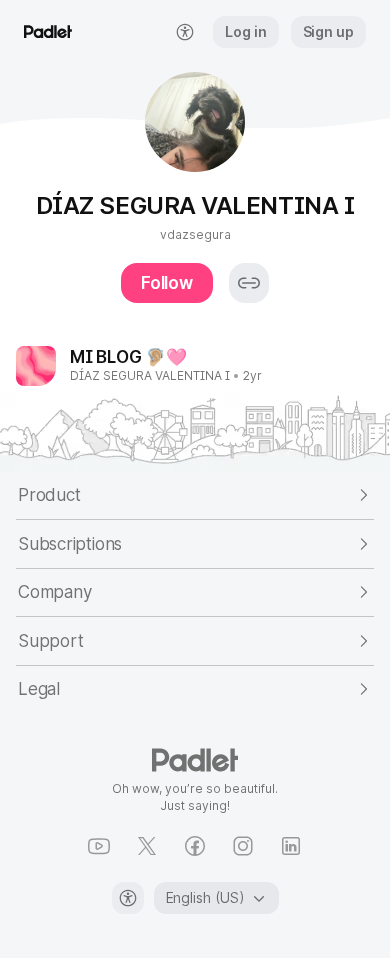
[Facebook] (195, 846)
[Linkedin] (291, 846)
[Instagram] (243, 846)
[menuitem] (185, 32)
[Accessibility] (128, 898)
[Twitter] (147, 846)
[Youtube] (99, 846)
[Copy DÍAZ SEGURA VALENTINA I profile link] (249, 283)
